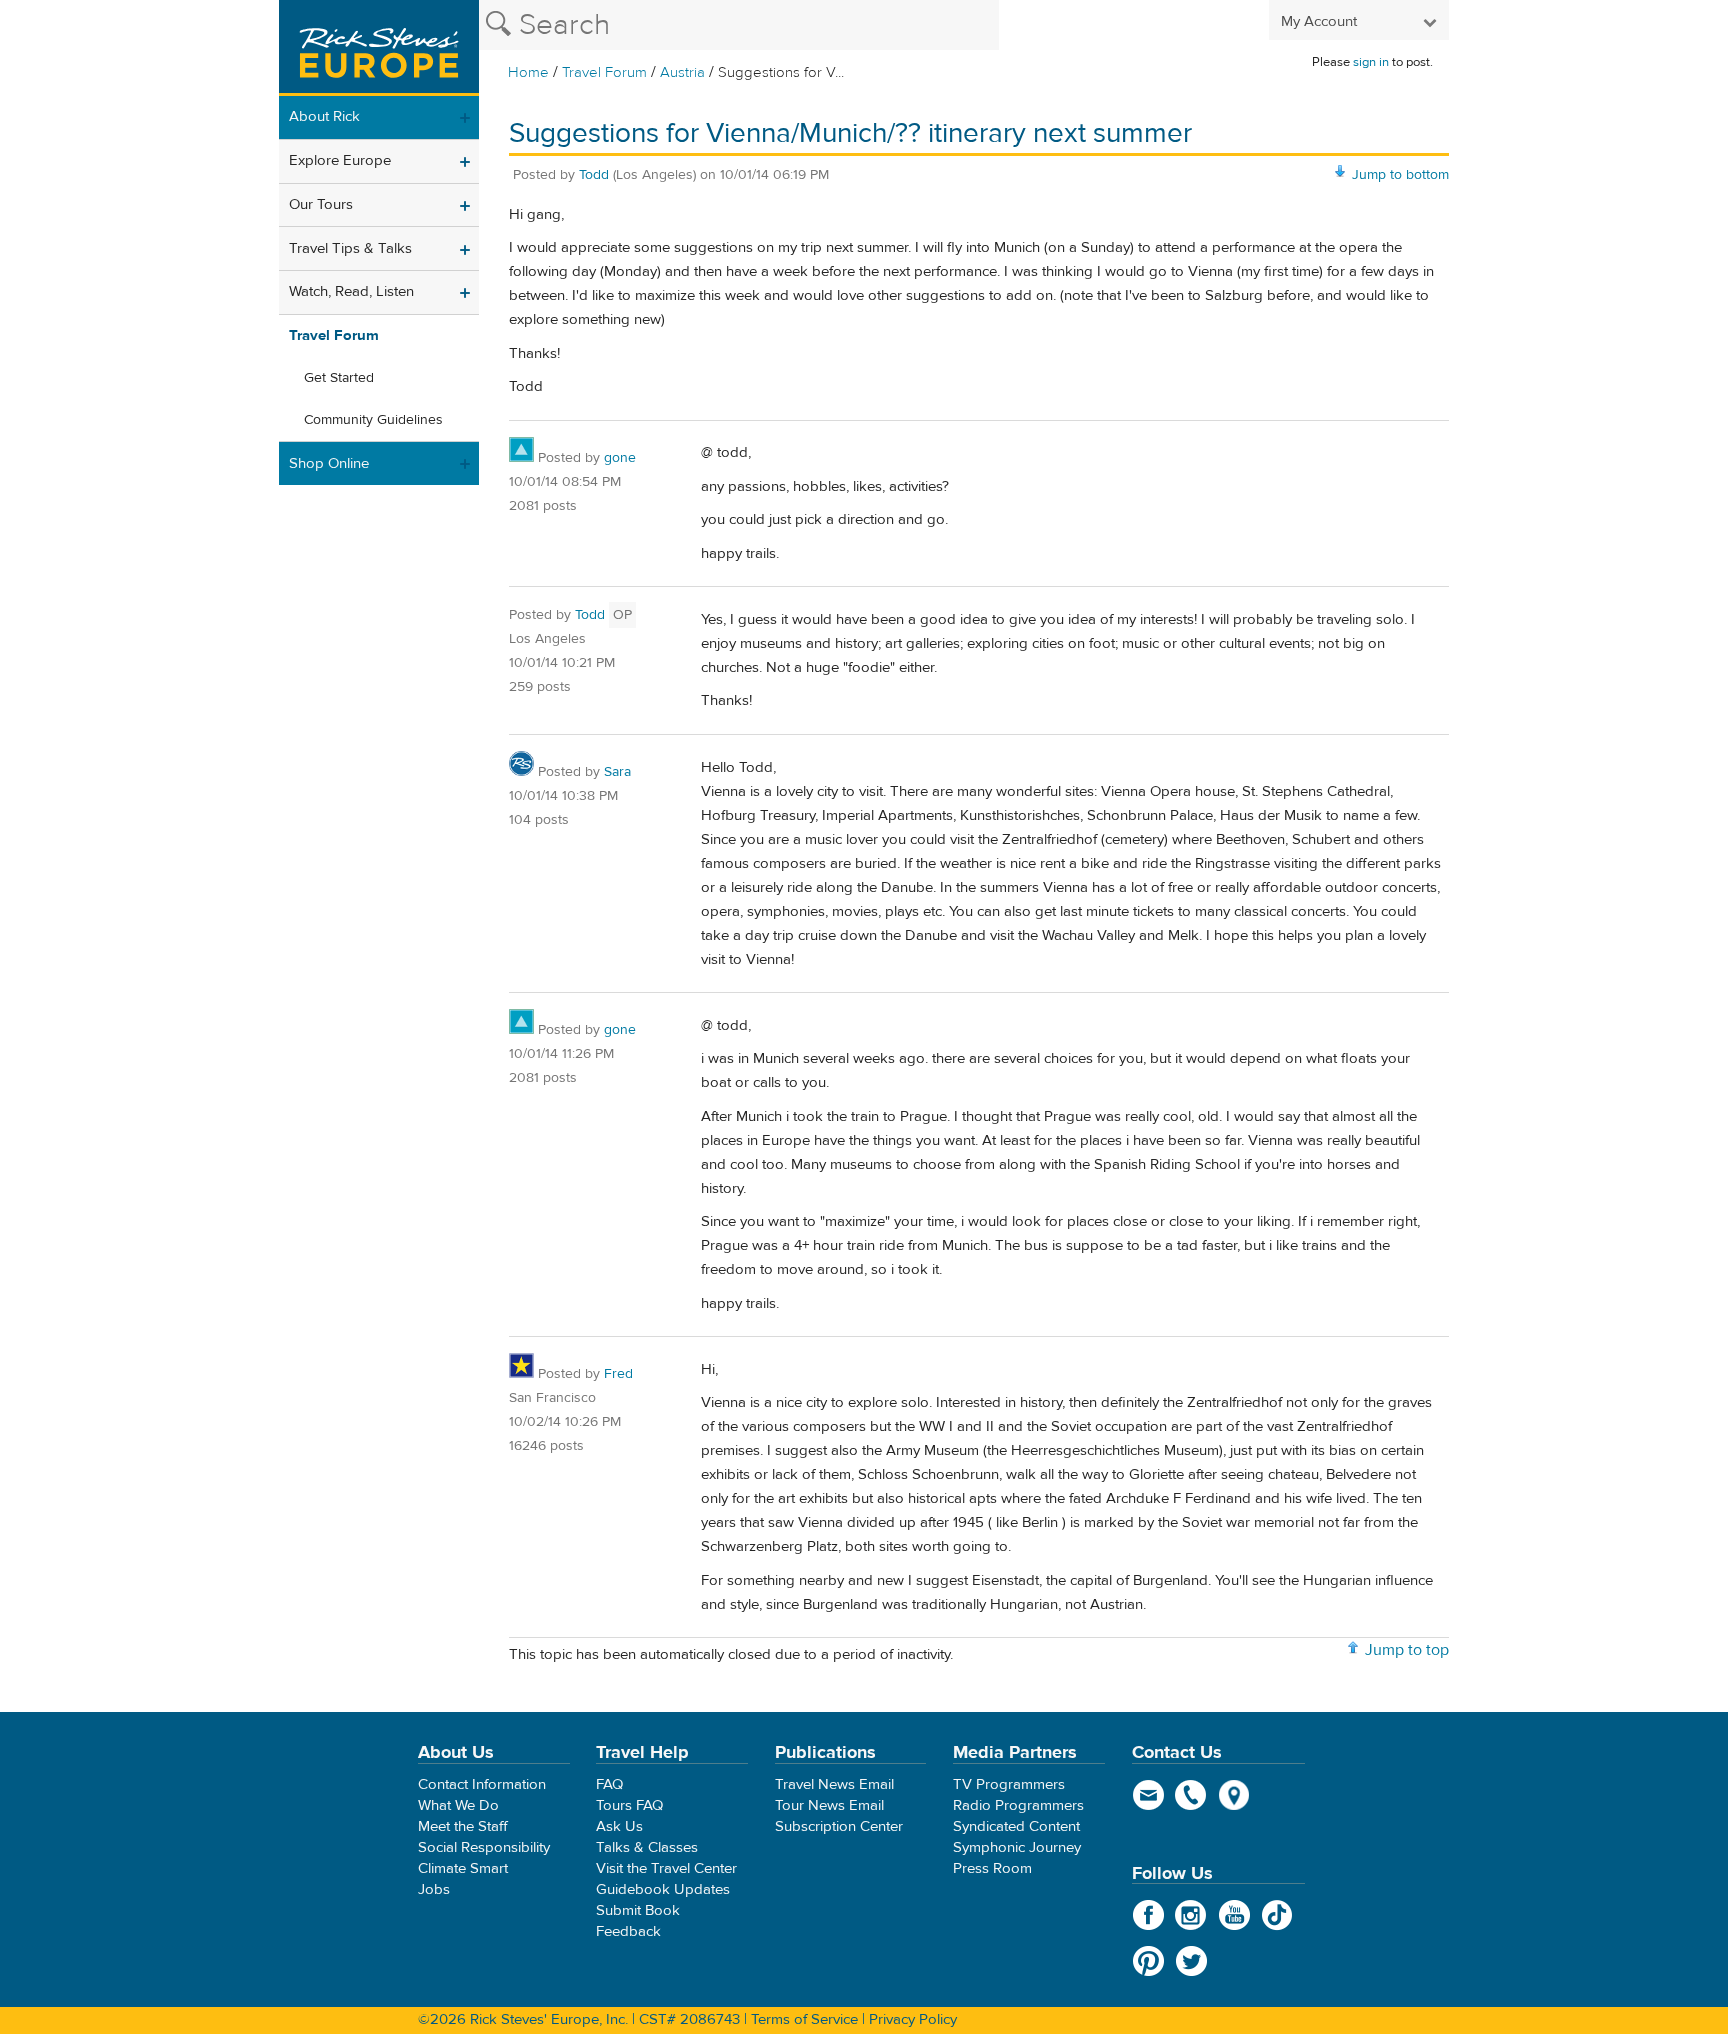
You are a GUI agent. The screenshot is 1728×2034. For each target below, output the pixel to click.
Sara (617, 772)
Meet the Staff (463, 1826)
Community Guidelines (373, 420)
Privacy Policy (913, 2019)
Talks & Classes (647, 1847)
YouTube (1234, 1915)
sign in (1371, 62)
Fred (618, 1374)
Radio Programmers (1018, 1805)
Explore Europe (340, 160)
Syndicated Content (1016, 1826)
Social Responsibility (484, 1847)
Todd (594, 175)
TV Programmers (1009, 1784)
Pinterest (1148, 1961)
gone (620, 458)
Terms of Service (804, 2019)
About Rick (324, 116)
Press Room (992, 1868)
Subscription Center (839, 1826)
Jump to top (1407, 1650)
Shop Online (329, 463)
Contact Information (482, 1784)
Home (528, 72)
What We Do (458, 1805)
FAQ (609, 1784)
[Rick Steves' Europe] (379, 48)
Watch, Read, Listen (351, 291)
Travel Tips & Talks (350, 248)
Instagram (1191, 1915)
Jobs (434, 1889)
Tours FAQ (629, 1805)
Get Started (339, 378)
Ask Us (619, 1826)
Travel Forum (604, 72)
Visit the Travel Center (666, 1868)
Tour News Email (829, 1805)
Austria (682, 72)
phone (1191, 1795)
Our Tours (321, 204)
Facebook (1148, 1915)
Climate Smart (463, 1868)
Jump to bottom (1400, 175)
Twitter (1191, 1961)
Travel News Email (834, 1784)
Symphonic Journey (1017, 1847)
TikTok (1277, 1915)
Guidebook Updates (663, 1889)
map (1234, 1795)
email (1148, 1795)
